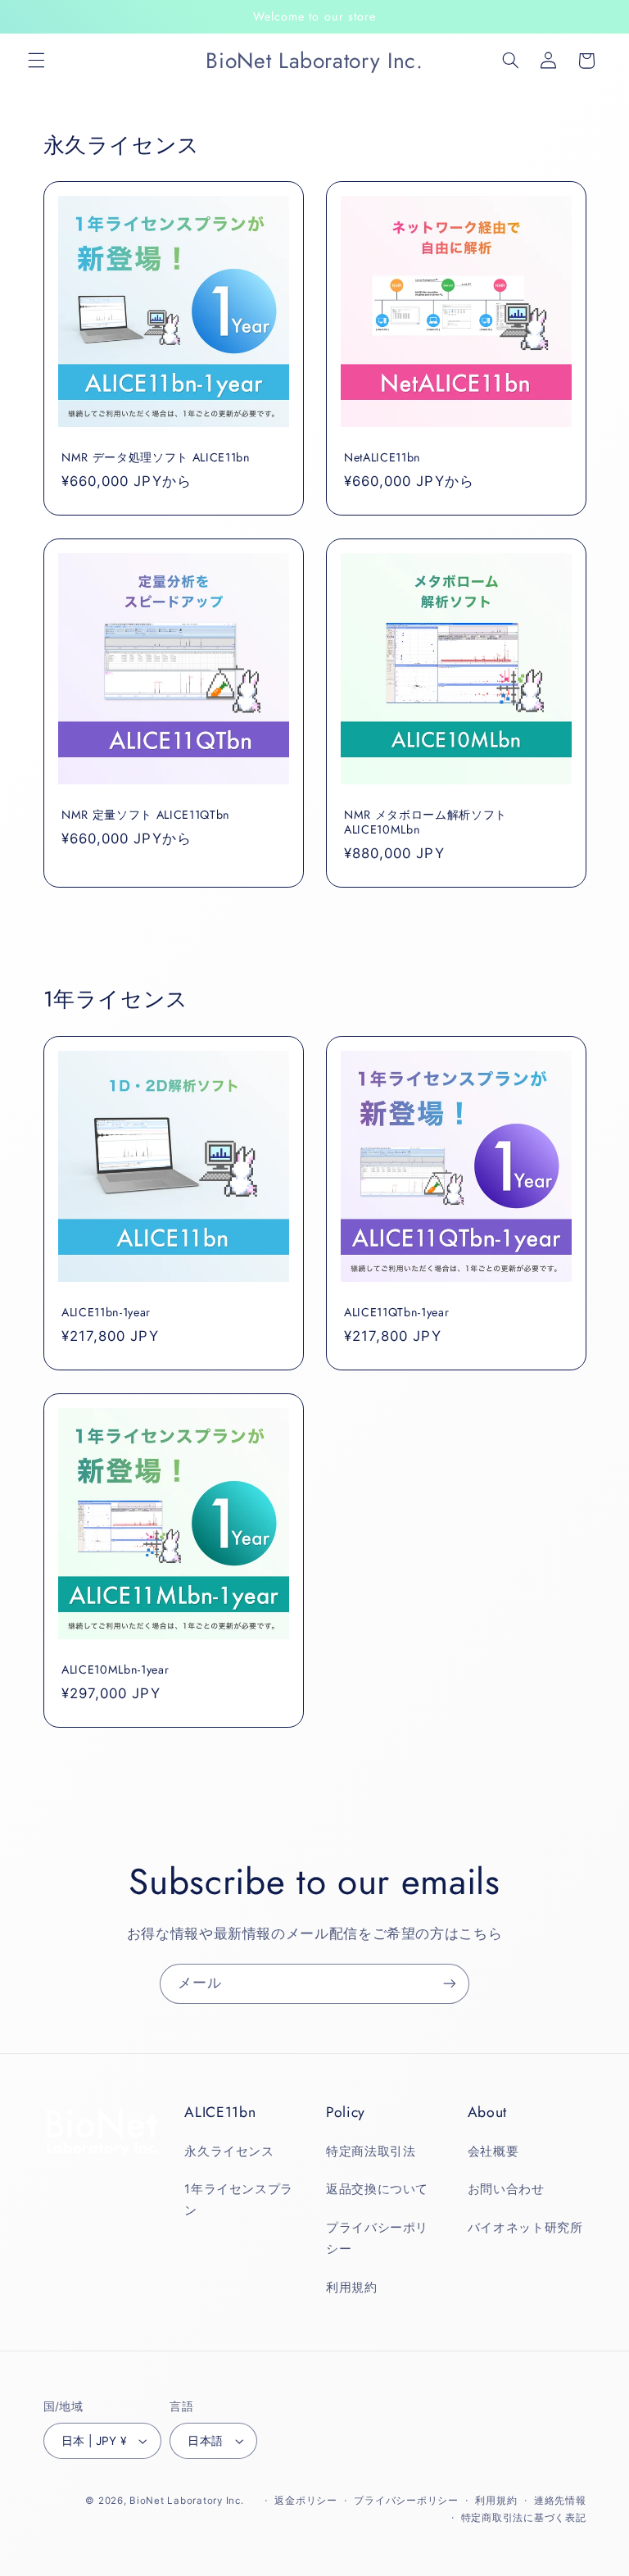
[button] (36, 61)
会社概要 (493, 2151)
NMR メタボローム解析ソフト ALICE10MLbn (425, 822)
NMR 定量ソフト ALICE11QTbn (146, 815)
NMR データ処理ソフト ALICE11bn (156, 457)
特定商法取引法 (371, 2151)
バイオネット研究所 (525, 2228)
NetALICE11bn (382, 457)
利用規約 (352, 2288)
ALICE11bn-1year (106, 1312)
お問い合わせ (506, 2189)
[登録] (450, 1984)
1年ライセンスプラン (239, 2200)
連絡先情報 (560, 2501)
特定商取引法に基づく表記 (524, 2518)
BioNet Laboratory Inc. (186, 2501)
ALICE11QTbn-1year (396, 1312)
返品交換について (377, 2189)
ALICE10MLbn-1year (115, 1670)
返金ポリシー (305, 2501)
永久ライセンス (229, 2151)
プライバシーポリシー (377, 2238)
